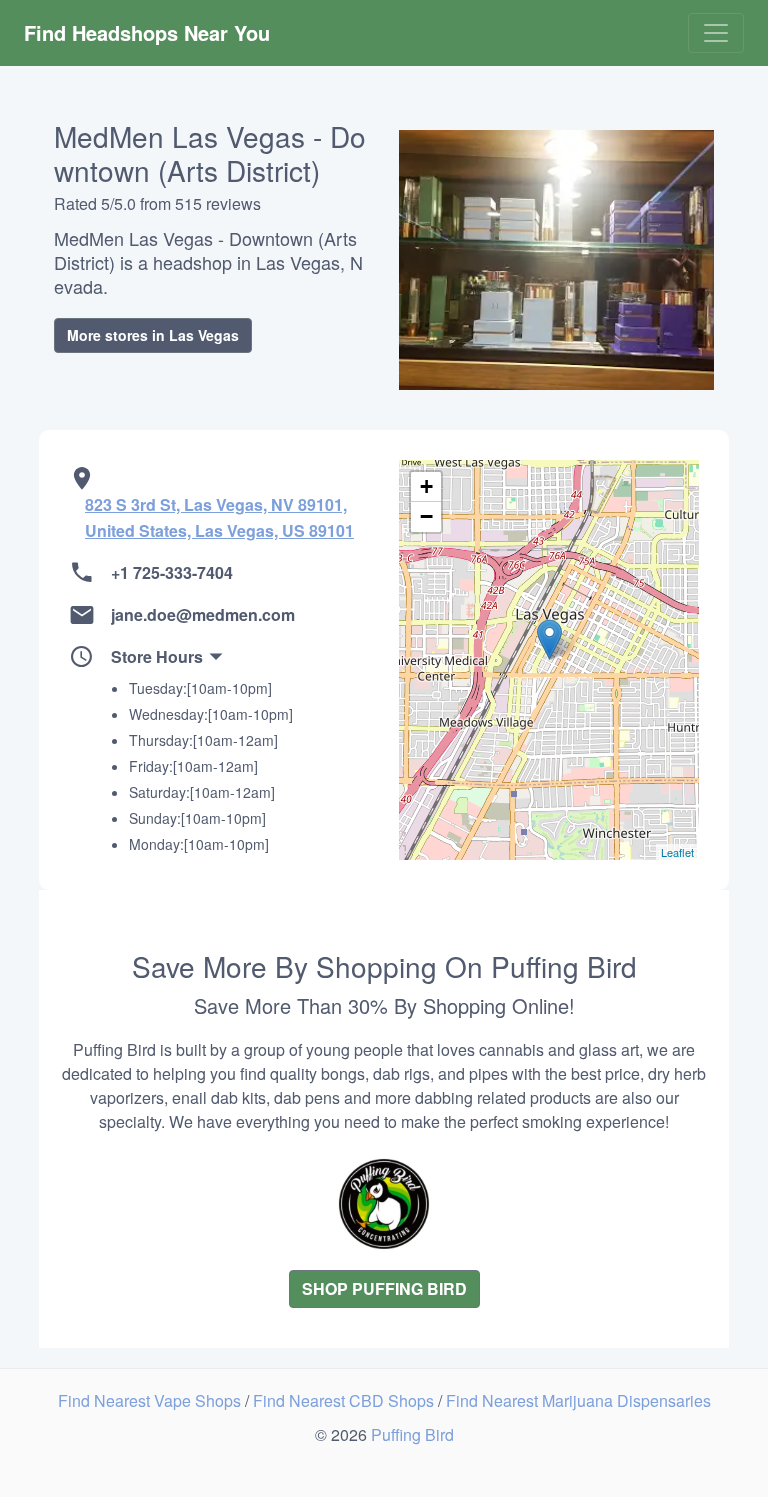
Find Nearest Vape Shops (151, 1400)
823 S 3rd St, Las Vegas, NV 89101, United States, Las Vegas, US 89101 (219, 517)
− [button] (426, 516)
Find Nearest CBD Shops (345, 1400)
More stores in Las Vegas (153, 335)
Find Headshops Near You (147, 32)
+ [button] (426, 486)
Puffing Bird (412, 1434)
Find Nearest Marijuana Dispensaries (578, 1400)
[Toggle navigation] (716, 33)
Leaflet (677, 852)
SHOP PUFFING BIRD (384, 1288)
